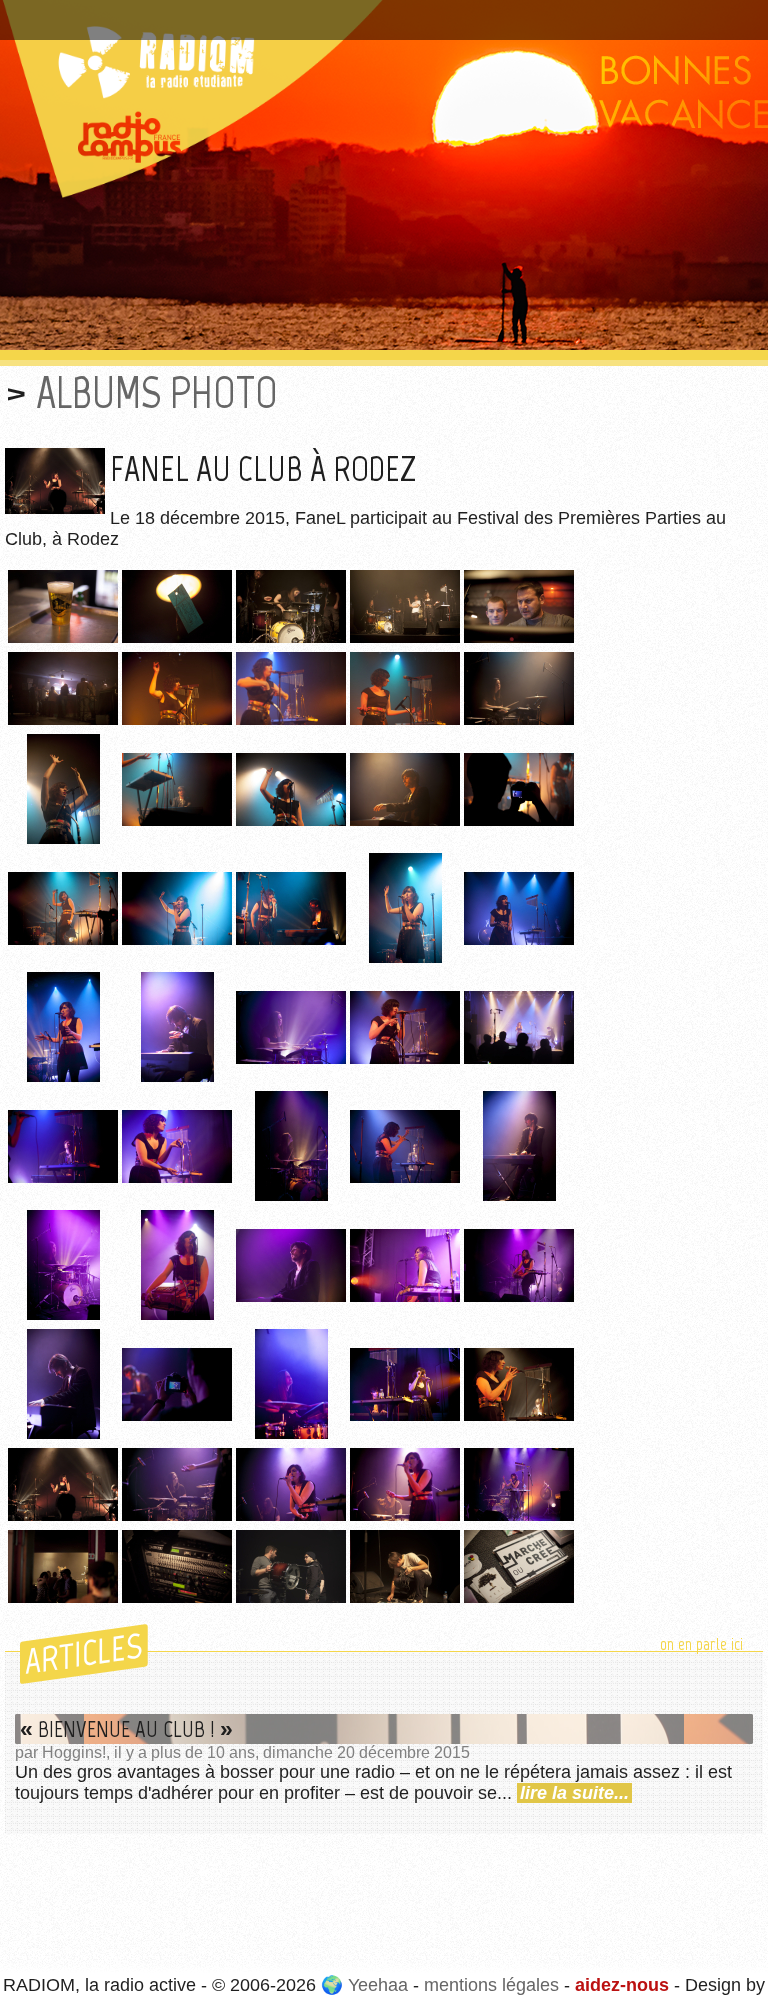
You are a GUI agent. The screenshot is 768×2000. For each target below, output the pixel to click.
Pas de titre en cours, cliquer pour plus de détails (213, 13)
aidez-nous (622, 1985)
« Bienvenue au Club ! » (126, 1729)
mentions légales (491, 1985)
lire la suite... (574, 1793)
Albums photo (157, 392)
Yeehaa (378, 1985)
